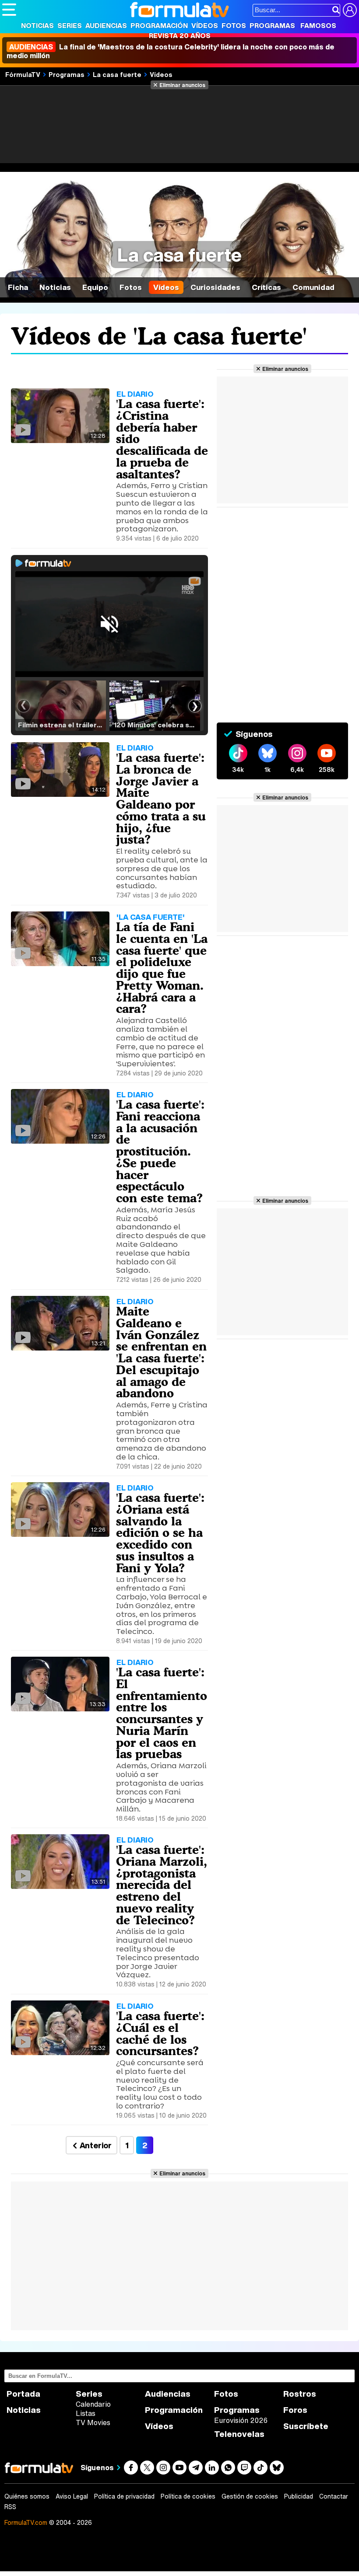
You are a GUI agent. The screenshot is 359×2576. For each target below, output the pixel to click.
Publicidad (299, 2496)
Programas (272, 25)
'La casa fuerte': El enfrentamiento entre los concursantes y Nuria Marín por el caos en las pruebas (162, 1713)
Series (70, 25)
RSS (10, 2507)
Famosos (318, 25)
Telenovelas (239, 2434)
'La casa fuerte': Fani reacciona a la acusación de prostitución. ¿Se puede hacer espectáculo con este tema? (160, 1151)
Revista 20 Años (180, 35)
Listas (86, 2413)
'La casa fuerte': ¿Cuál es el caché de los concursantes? (160, 2033)
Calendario (93, 2404)
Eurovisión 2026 (241, 2420)
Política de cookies (188, 2496)
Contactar (334, 2496)
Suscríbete (306, 2426)
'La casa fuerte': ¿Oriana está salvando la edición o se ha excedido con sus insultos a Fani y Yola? (160, 1533)
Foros (295, 2410)
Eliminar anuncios (182, 85)
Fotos (234, 25)
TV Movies (93, 2422)
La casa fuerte (117, 74)
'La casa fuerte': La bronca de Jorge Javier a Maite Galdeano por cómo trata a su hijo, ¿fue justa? (161, 798)
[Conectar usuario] (350, 10)
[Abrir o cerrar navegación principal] (9, 10)
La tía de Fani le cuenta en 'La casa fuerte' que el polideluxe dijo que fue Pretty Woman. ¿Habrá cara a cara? (162, 968)
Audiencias (106, 25)
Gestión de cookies (250, 2496)
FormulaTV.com (26, 2522)
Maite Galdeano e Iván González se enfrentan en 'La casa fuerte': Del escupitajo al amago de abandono (161, 1352)
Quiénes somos (27, 2496)
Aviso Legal (72, 2496)
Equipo (95, 287)
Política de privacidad (124, 2496)
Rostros (300, 2394)
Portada (23, 2394)
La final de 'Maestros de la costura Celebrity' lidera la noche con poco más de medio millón (171, 51)
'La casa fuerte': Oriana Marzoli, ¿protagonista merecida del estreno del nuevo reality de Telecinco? (162, 1885)
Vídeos (205, 25)
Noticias (37, 25)
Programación (159, 25)
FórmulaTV (23, 74)
